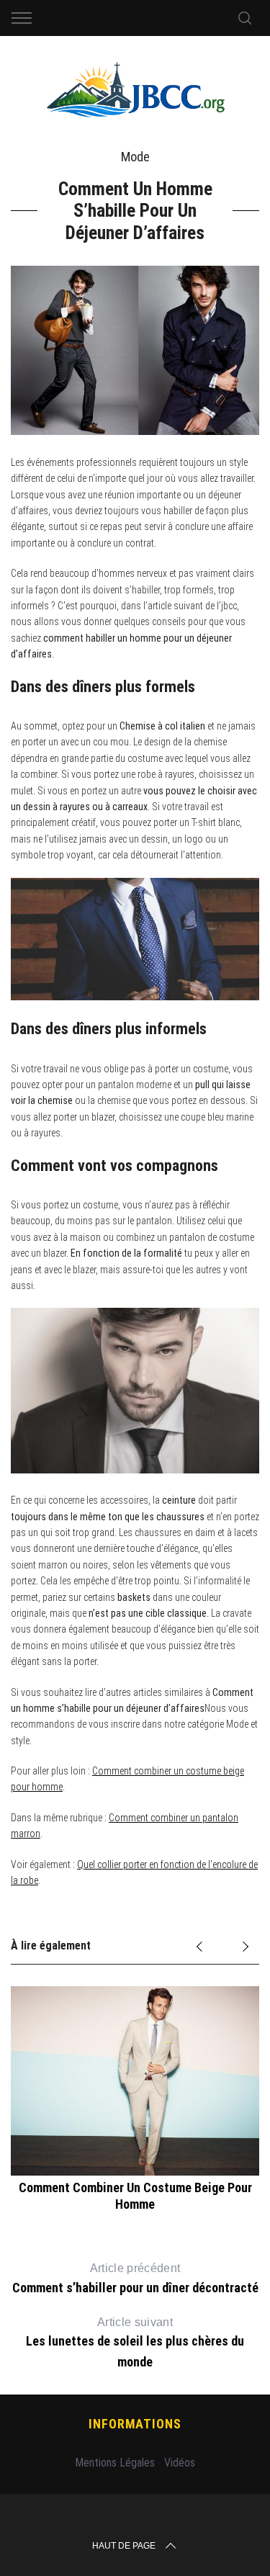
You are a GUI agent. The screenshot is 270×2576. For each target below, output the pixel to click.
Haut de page (124, 2546)
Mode (135, 157)
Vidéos (180, 2463)
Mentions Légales (115, 2463)
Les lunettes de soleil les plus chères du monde (135, 2343)
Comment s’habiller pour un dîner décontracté (135, 2279)
